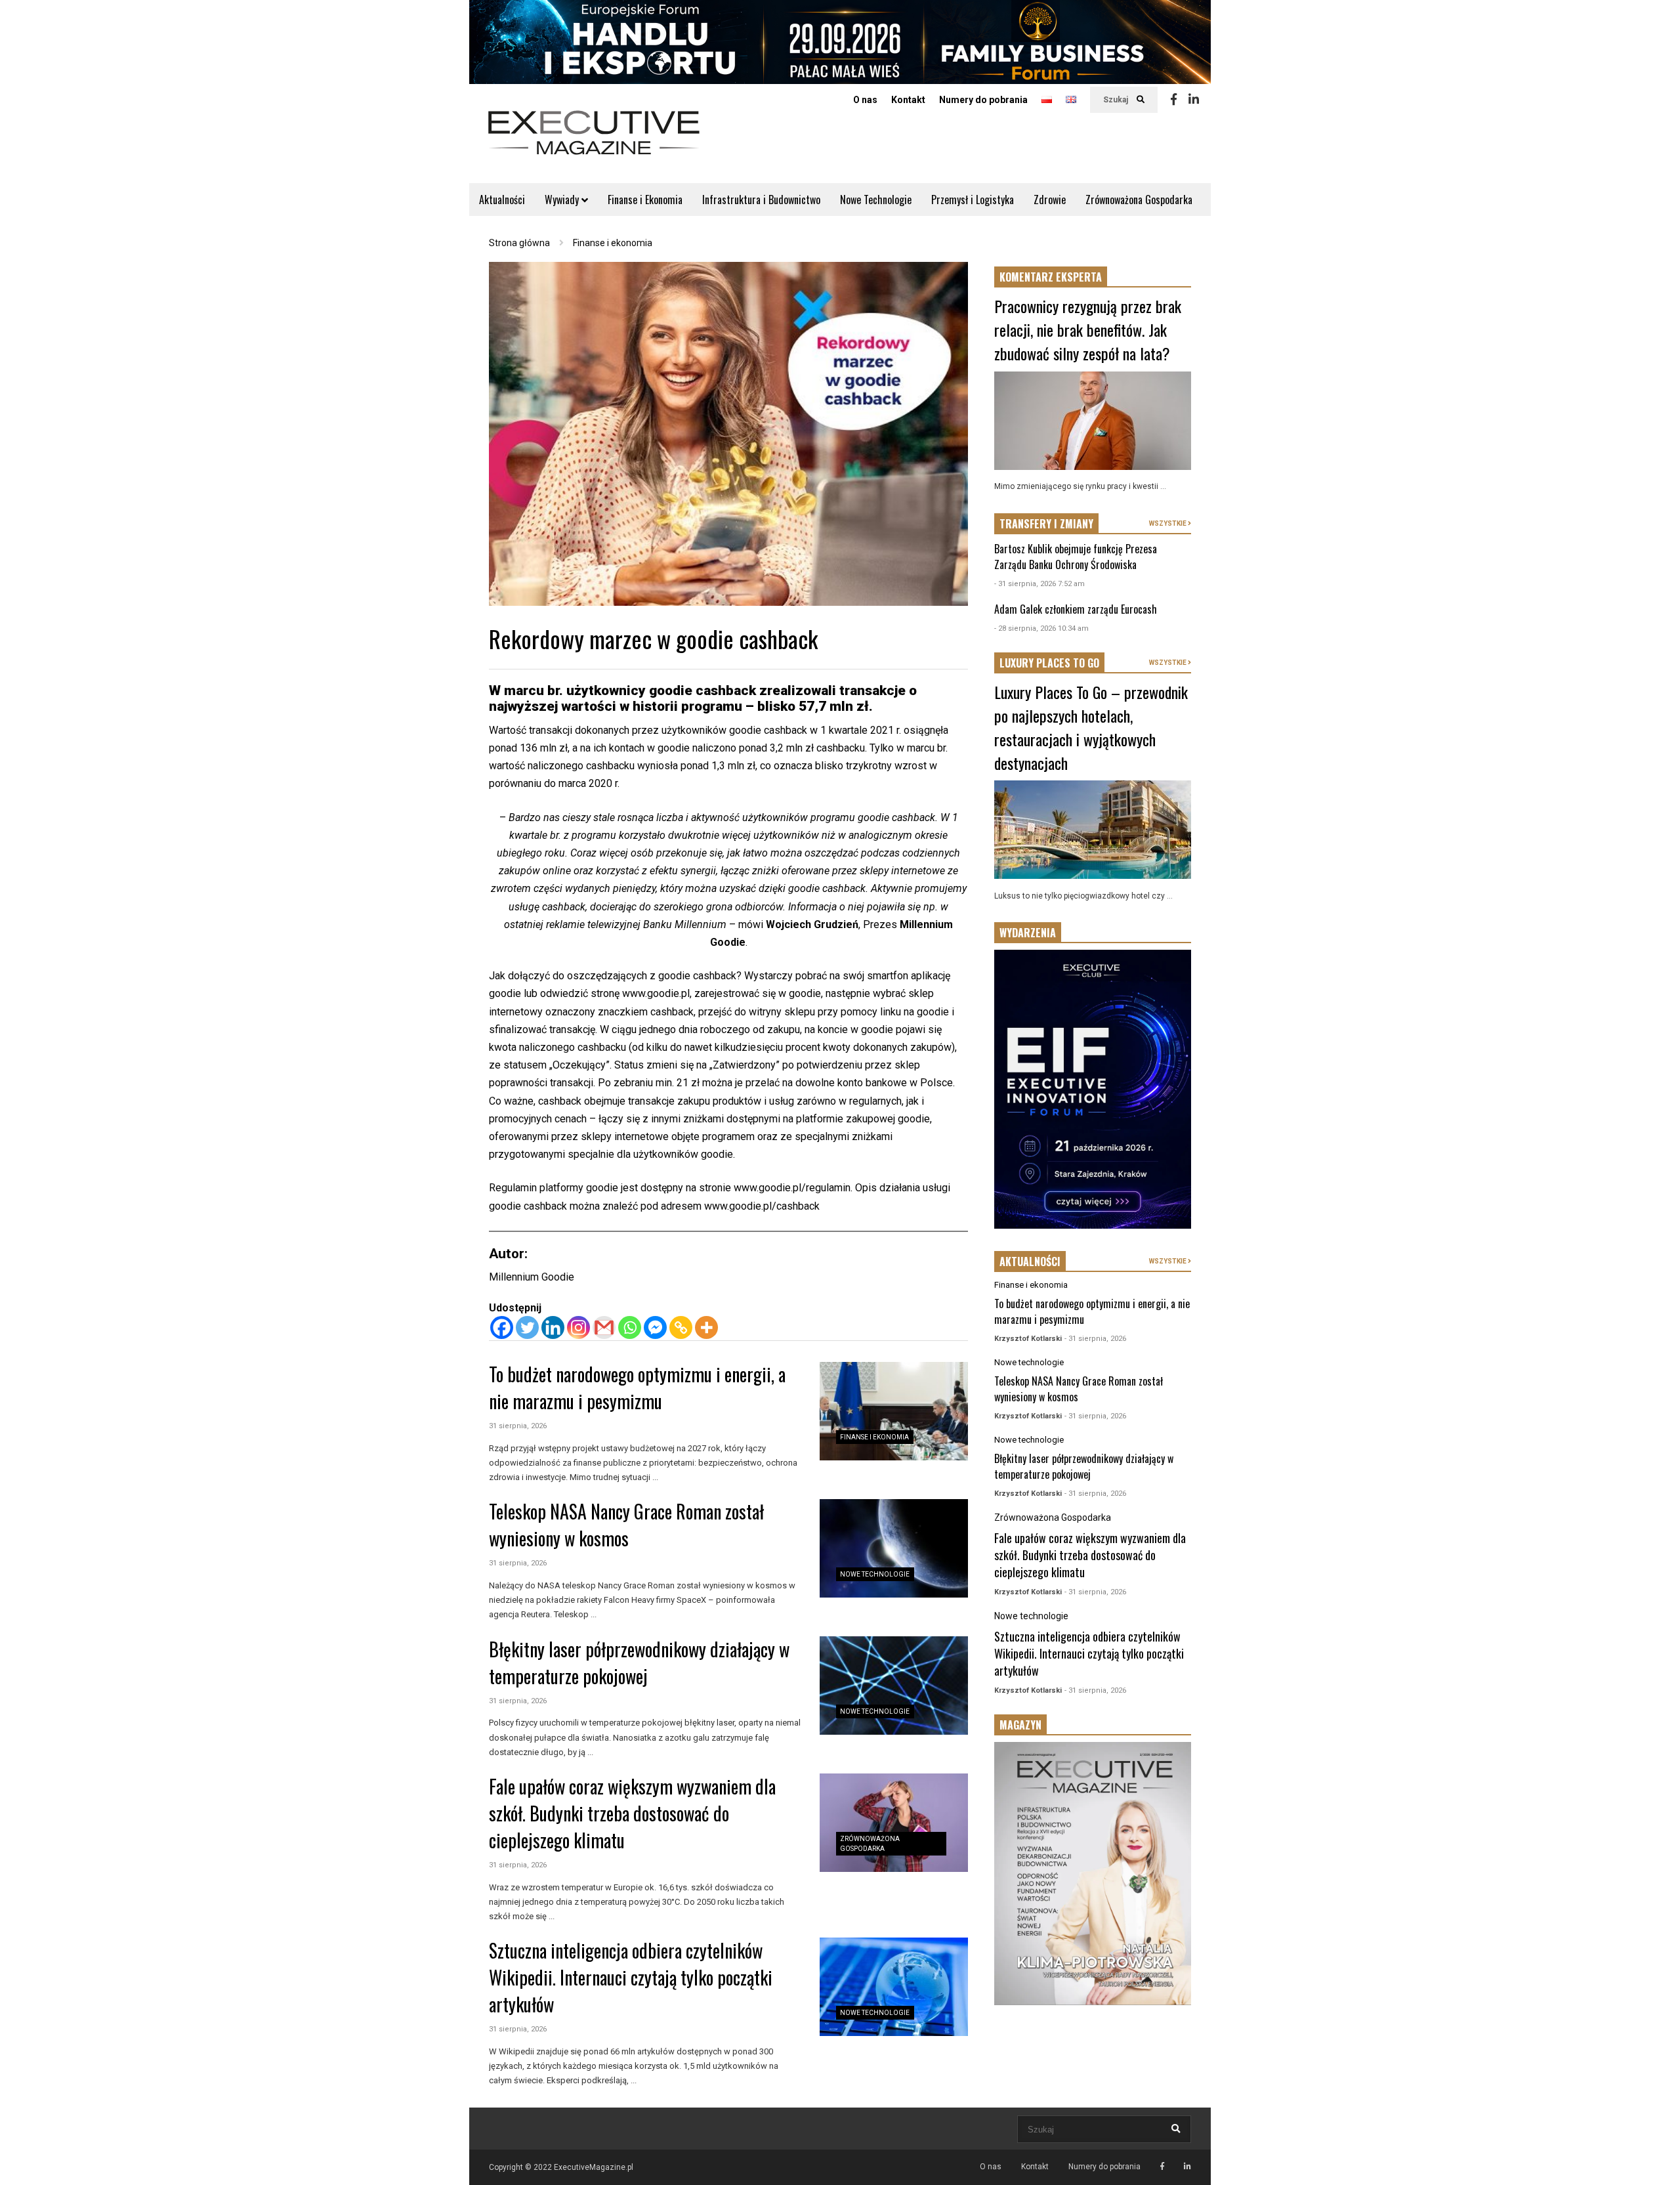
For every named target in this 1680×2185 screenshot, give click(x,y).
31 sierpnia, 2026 (518, 1426)
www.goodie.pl (656, 993)
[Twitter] (527, 1327)
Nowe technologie (875, 1574)
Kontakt (908, 100)
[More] (706, 1327)
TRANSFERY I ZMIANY (1046, 524)
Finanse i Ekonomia (645, 200)
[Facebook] (1174, 100)
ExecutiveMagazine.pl (594, 2167)
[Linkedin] (1194, 100)
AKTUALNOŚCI (1030, 1262)
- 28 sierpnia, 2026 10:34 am (1041, 628)
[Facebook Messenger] (655, 1327)
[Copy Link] (681, 1327)
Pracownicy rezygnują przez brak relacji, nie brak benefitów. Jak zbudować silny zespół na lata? (1088, 329)
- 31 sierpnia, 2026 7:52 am (1039, 584)
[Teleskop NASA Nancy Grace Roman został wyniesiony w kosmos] (894, 1548)
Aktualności (502, 200)
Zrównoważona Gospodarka (1139, 200)
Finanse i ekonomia (874, 1437)
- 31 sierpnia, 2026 (1095, 1339)
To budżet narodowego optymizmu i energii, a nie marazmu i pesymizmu (637, 1388)
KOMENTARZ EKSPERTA (1051, 277)
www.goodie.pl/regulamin (792, 1188)
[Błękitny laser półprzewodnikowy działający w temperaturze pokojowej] (894, 1686)
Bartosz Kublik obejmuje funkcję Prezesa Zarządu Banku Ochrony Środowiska (1076, 557)
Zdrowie (1050, 200)
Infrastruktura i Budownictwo (761, 200)
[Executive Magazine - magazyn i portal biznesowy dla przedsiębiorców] (594, 141)
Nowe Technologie (876, 200)
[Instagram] (578, 1327)
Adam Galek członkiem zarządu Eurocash (1076, 609)
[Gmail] (604, 1327)
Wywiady (563, 200)
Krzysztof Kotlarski (1028, 1339)
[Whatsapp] (630, 1327)
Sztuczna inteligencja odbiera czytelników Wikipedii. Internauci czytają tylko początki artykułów (631, 1977)
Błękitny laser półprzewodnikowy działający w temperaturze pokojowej (639, 1663)
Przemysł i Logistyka (973, 200)
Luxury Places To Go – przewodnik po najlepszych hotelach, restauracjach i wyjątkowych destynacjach (1091, 727)
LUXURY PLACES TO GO (1049, 663)
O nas (865, 100)
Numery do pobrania (983, 100)
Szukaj (1117, 100)
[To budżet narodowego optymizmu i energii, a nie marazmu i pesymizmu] (894, 1411)
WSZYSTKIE (1168, 523)
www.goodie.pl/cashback (762, 1206)
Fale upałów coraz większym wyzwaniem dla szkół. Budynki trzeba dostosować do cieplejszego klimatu (632, 1813)
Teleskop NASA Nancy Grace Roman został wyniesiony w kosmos (626, 1525)
